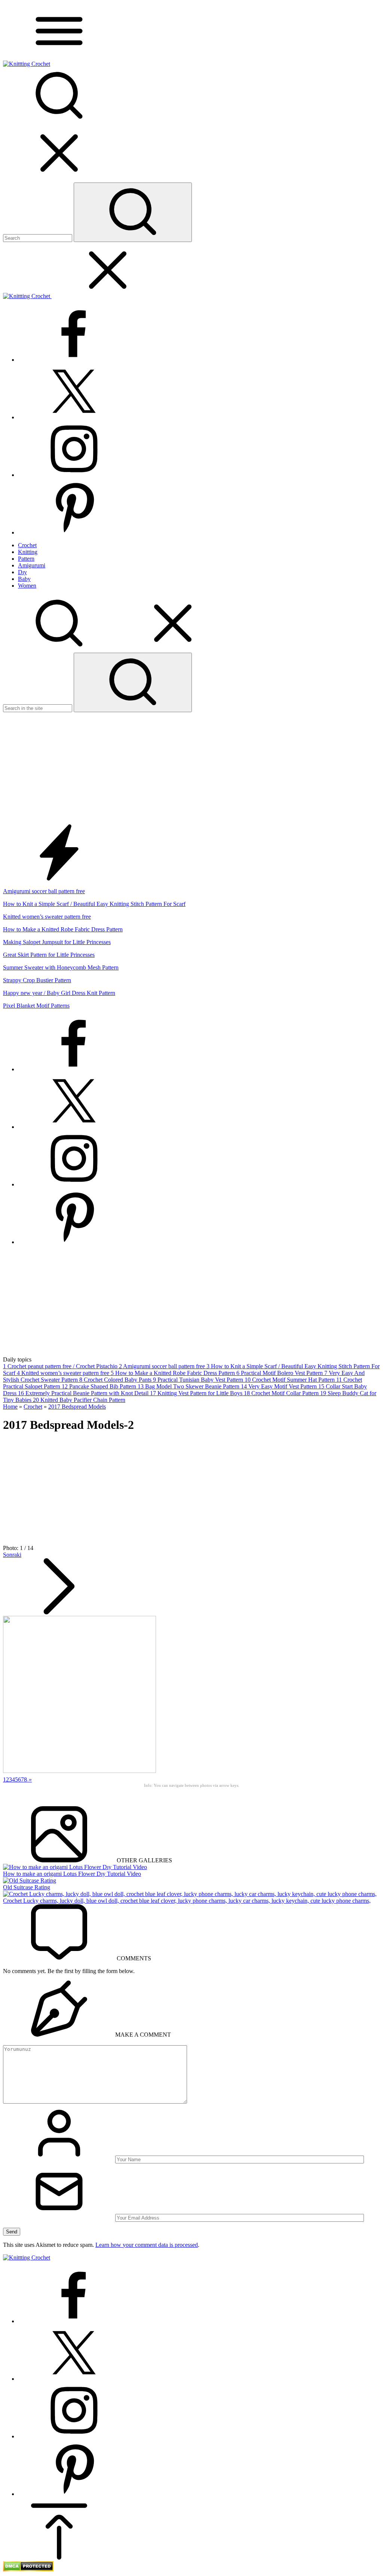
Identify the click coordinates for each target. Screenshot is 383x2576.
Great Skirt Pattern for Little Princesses (49, 955)
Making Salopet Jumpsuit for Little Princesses (57, 942)
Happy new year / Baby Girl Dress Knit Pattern (59, 993)
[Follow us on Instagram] (74, 475)
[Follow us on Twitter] (74, 417)
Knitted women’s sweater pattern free (47, 917)
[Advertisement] (191, 768)
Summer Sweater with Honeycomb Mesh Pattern (61, 967)
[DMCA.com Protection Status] (28, 2569)
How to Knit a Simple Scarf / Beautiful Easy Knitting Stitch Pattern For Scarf (94, 904)
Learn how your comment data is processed (147, 2245)
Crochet (33, 1407)
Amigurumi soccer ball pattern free (44, 891)
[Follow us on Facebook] (74, 360)
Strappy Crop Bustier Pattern (37, 980)
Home (10, 1407)
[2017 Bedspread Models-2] (79, 1771)
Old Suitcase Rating (27, 1887)
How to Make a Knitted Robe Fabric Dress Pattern (63, 929)
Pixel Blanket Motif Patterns (36, 1006)
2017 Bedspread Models (77, 1407)
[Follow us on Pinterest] (74, 532)
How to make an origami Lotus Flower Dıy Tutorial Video (72, 1874)
